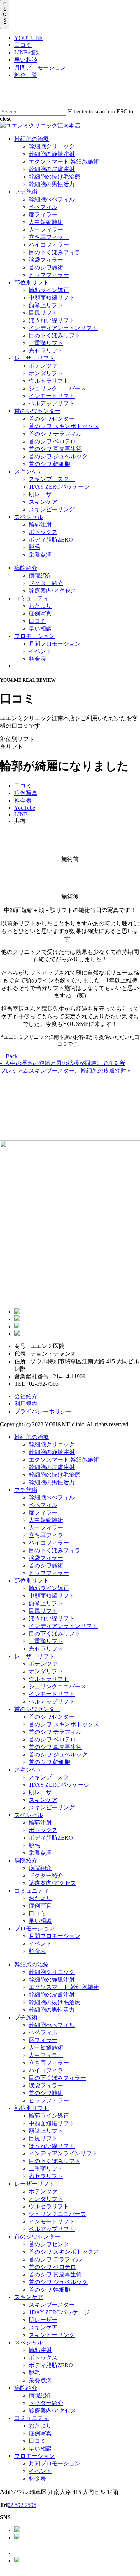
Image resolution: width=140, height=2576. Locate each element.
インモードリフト (52, 1694)
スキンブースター (52, 1777)
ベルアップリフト (52, 1702)
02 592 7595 (22, 2505)
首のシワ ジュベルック (58, 1754)
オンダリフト (46, 1671)
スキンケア (29, 1770)
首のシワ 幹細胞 (50, 1762)
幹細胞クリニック (52, 1444)
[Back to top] (2, 2573)
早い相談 (26, 60)
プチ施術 (26, 1490)
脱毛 (34, 1845)
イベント (40, 1944)
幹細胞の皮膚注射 (52, 1467)
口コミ (23, 45)
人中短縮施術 (46, 1520)
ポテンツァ (43, 1664)
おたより (40, 1898)
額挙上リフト (46, 1603)
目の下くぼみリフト (55, 1633)
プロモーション (34, 1928)
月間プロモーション (40, 68)
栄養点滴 (40, 1853)
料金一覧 (26, 75)
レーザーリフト (34, 1656)
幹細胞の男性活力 (52, 1482)
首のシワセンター (37, 1709)
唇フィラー (43, 1513)
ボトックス (43, 1830)
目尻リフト (43, 1611)
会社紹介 (26, 1396)
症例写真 (40, 1906)
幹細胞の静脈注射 (52, 1452)
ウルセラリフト (49, 1679)
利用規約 (26, 1404)
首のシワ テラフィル (55, 1732)
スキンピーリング (52, 1807)
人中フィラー (46, 1528)
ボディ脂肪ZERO (51, 1838)
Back (11, 1056)
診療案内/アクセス (52, 1883)
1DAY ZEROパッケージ (59, 1785)
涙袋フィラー (46, 1558)
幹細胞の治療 (32, 1437)
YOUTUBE (29, 38)
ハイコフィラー (49, 1543)
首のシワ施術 (46, 1565)
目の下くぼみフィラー (57, 1550)
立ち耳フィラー (49, 1535)
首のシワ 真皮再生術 (55, 1747)
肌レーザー (43, 1792)
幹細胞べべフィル (52, 1497)
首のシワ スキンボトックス (64, 1724)
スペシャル (29, 1815)
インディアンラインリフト (63, 1626)
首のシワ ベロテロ (52, 1739)
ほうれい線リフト (52, 1618)
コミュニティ (32, 1891)
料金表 (37, 1951)
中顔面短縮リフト (52, 1596)
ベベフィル (43, 1505)
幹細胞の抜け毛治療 (55, 1475)
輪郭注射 (40, 1823)
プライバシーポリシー (43, 1411)
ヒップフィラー (49, 1573)
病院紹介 (26, 1860)
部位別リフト (32, 1581)
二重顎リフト (46, 1641)
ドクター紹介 (46, 1875)
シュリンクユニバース (57, 1686)
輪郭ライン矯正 (49, 1588)
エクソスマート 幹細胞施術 (64, 1460)
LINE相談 (27, 52)
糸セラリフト (46, 1649)
